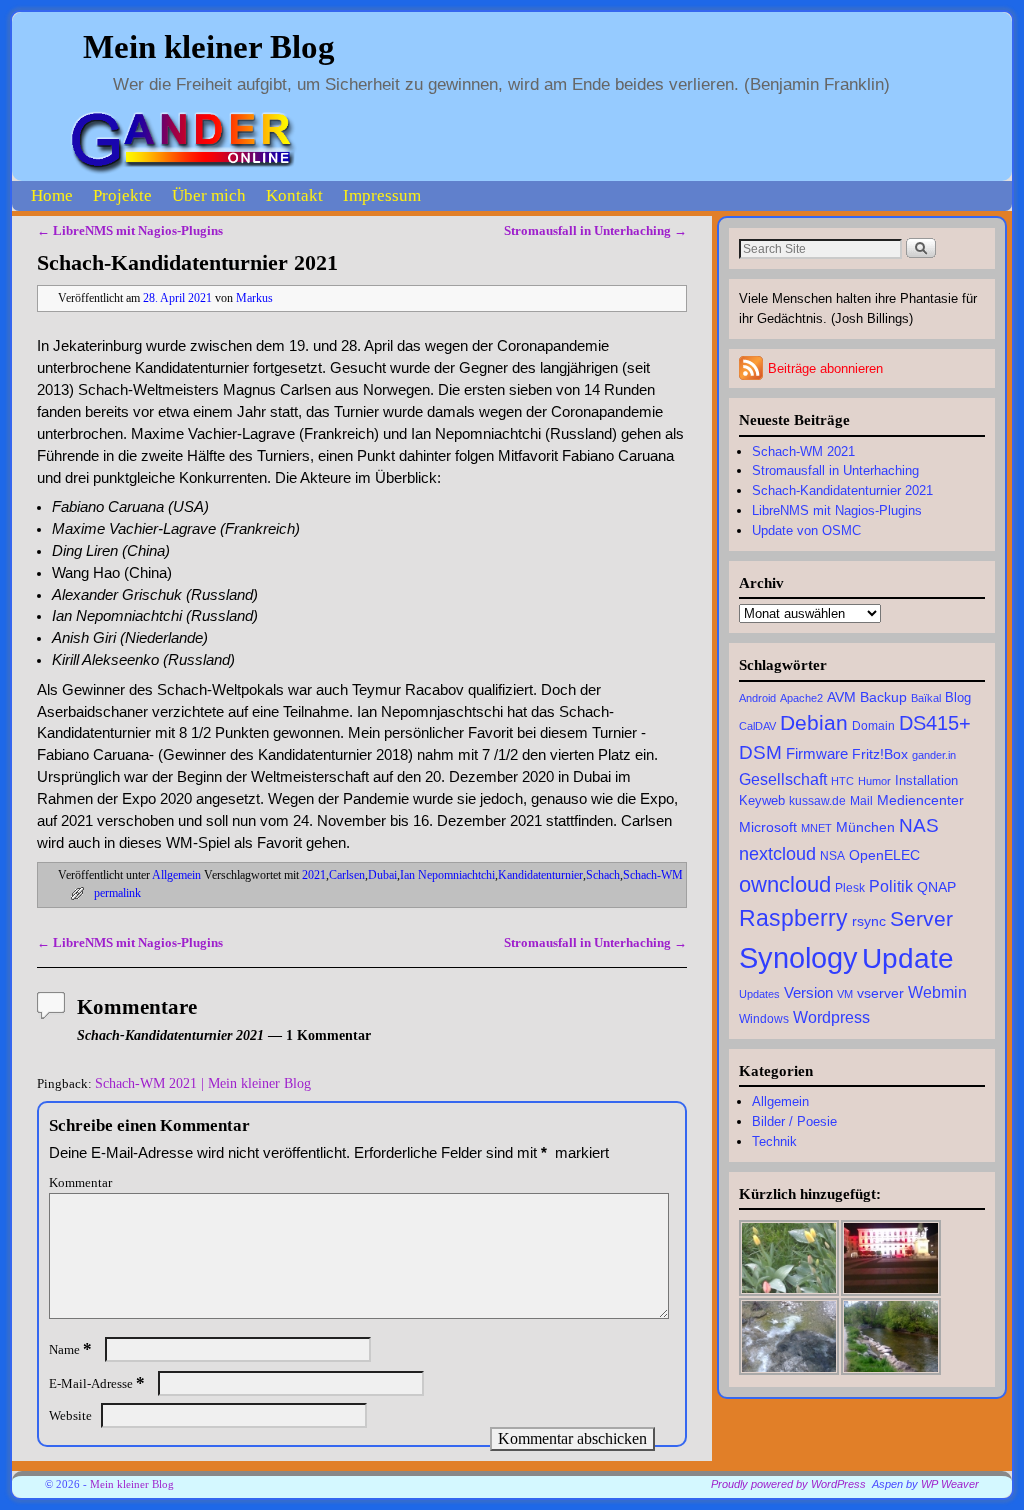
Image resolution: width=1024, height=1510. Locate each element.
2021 (314, 875)
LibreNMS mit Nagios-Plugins (130, 230)
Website (70, 1415)
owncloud (785, 884)
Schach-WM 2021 (803, 451)
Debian (814, 722)
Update (908, 958)
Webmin (937, 992)
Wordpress (831, 1017)
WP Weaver (950, 1484)
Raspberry (793, 918)
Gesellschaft (783, 779)
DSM (760, 752)
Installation (926, 781)
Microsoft (768, 827)
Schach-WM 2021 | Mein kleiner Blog (203, 1083)
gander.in (934, 755)
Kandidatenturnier (540, 875)
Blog (958, 698)
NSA (832, 856)
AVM (841, 697)
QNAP (936, 887)
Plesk (850, 888)
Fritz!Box (880, 754)
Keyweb (762, 801)
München (865, 827)
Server (921, 918)
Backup (883, 697)
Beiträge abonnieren (825, 368)
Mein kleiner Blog (209, 47)
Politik (891, 886)
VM (845, 994)
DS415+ (935, 723)
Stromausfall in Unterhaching (595, 230)
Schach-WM (653, 875)
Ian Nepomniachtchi (447, 875)
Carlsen (347, 875)
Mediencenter (920, 800)
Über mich (209, 195)
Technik (774, 1141)
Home (52, 195)
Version (808, 992)
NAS (919, 825)
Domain (873, 726)
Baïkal (926, 698)
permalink (117, 893)
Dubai (382, 875)
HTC (842, 781)
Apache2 (801, 698)
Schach (603, 875)
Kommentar (80, 1182)
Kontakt (294, 195)
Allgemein (176, 875)
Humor (874, 781)
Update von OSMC (806, 530)
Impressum (382, 195)
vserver (880, 993)
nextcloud (777, 853)
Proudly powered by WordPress (788, 1484)
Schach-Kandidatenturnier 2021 (842, 490)
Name (70, 1349)
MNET (816, 828)
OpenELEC (884, 855)
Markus (254, 298)
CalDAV (757, 726)
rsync (869, 921)
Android (757, 698)
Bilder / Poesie (794, 1121)
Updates (759, 994)
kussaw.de (817, 801)
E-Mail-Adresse (97, 1383)
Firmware (817, 753)
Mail (861, 801)
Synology (798, 957)
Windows (764, 1019)
